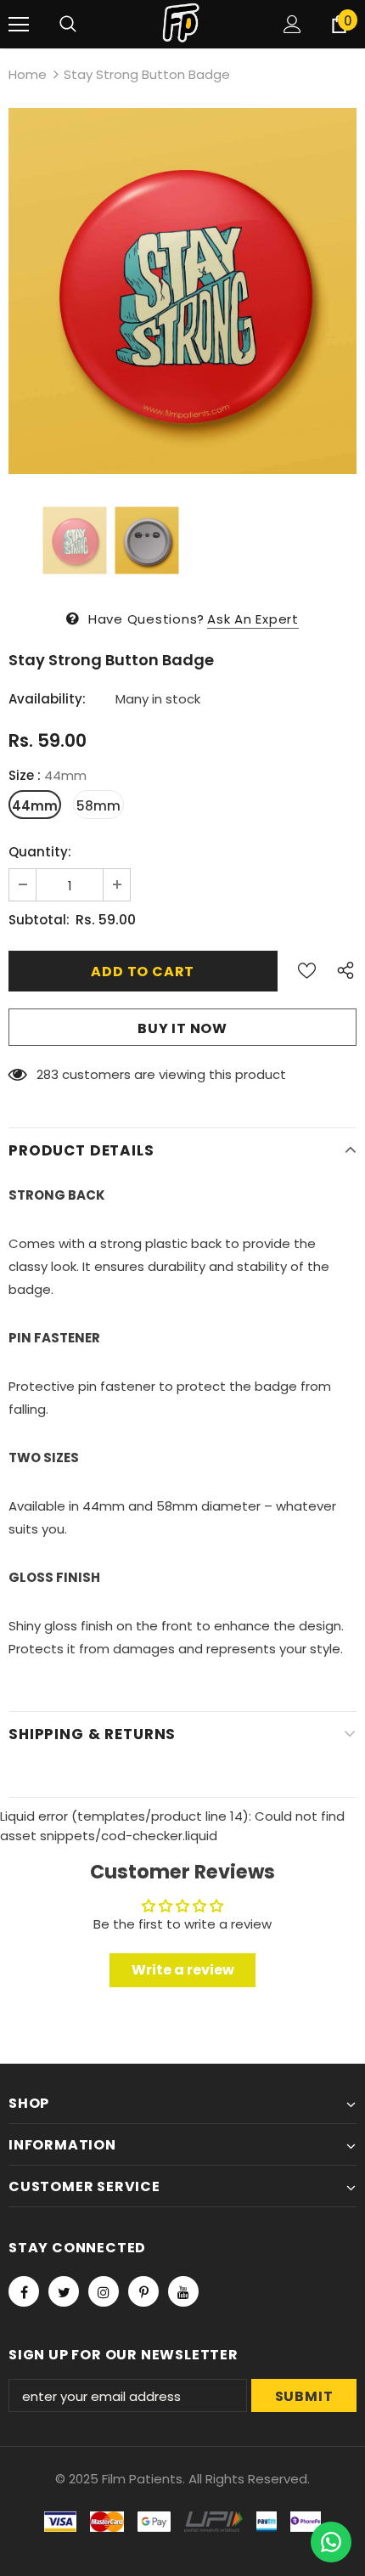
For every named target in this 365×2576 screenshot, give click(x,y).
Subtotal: (39, 920)
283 (48, 1074)
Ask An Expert (253, 619)
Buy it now (182, 1028)
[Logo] (182, 23)
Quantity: (40, 852)
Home (28, 74)
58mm (98, 806)
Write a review (183, 1970)
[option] (182, 291)
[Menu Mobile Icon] (19, 25)
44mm (35, 806)
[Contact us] (331, 2542)
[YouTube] (183, 2291)
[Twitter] (64, 2291)
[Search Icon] (68, 25)
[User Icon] (292, 24)
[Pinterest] (143, 2291)
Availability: (47, 699)
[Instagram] (104, 2291)
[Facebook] (24, 2291)
